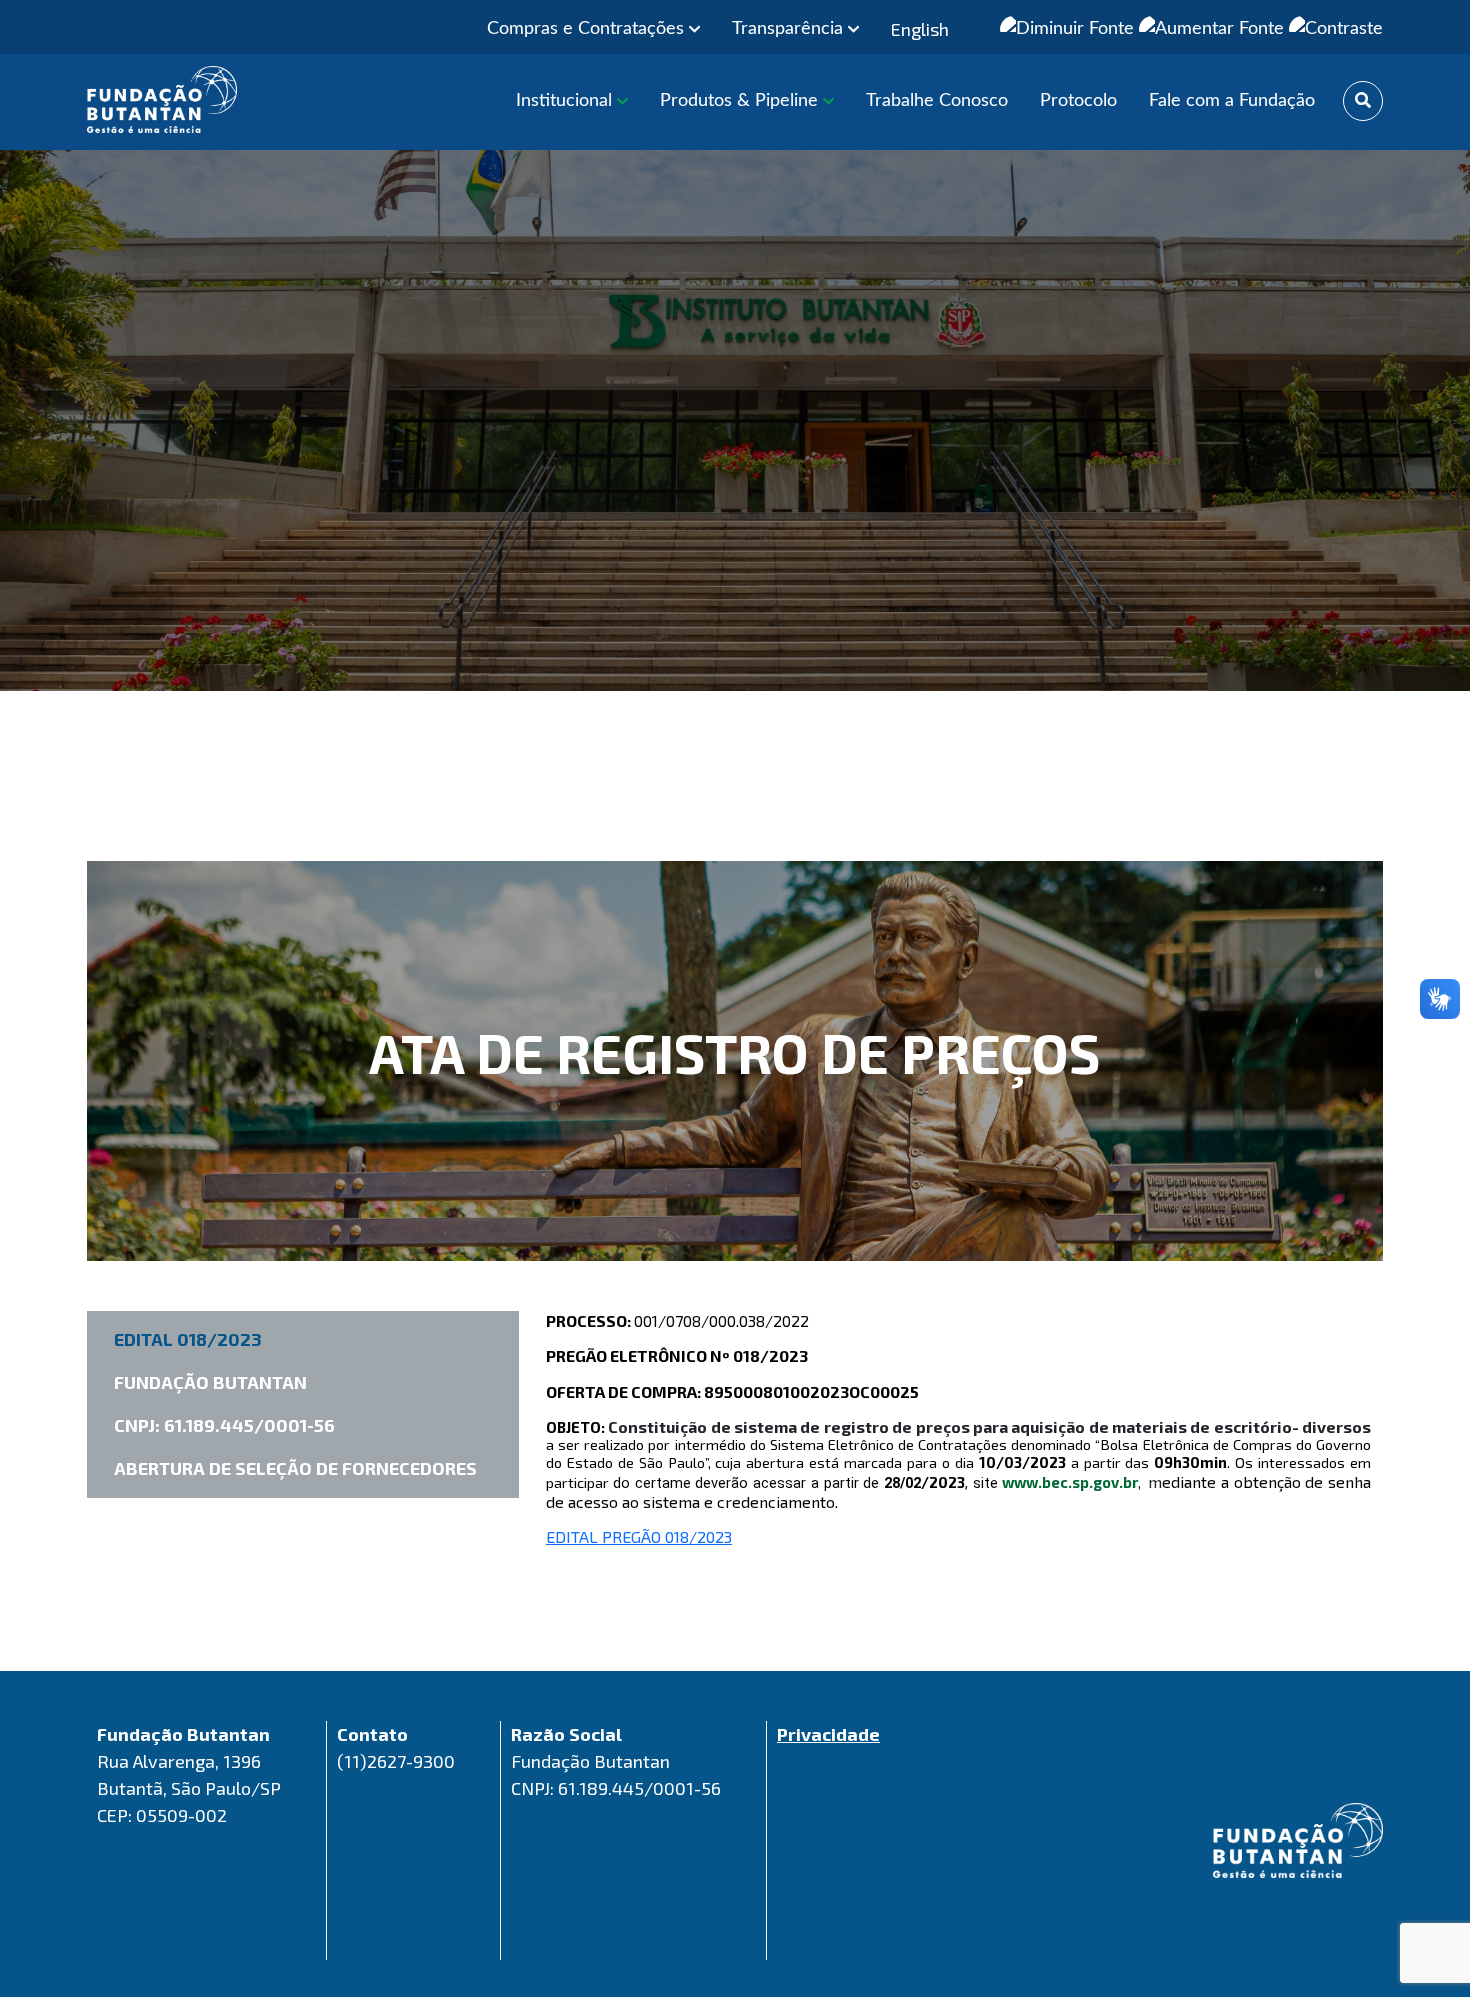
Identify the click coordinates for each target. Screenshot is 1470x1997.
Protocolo (1078, 101)
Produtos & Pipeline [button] (741, 101)
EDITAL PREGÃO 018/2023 (639, 1536)
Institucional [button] (566, 101)
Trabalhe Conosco (937, 101)
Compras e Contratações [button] (588, 29)
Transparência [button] (790, 29)
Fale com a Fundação (1232, 101)
